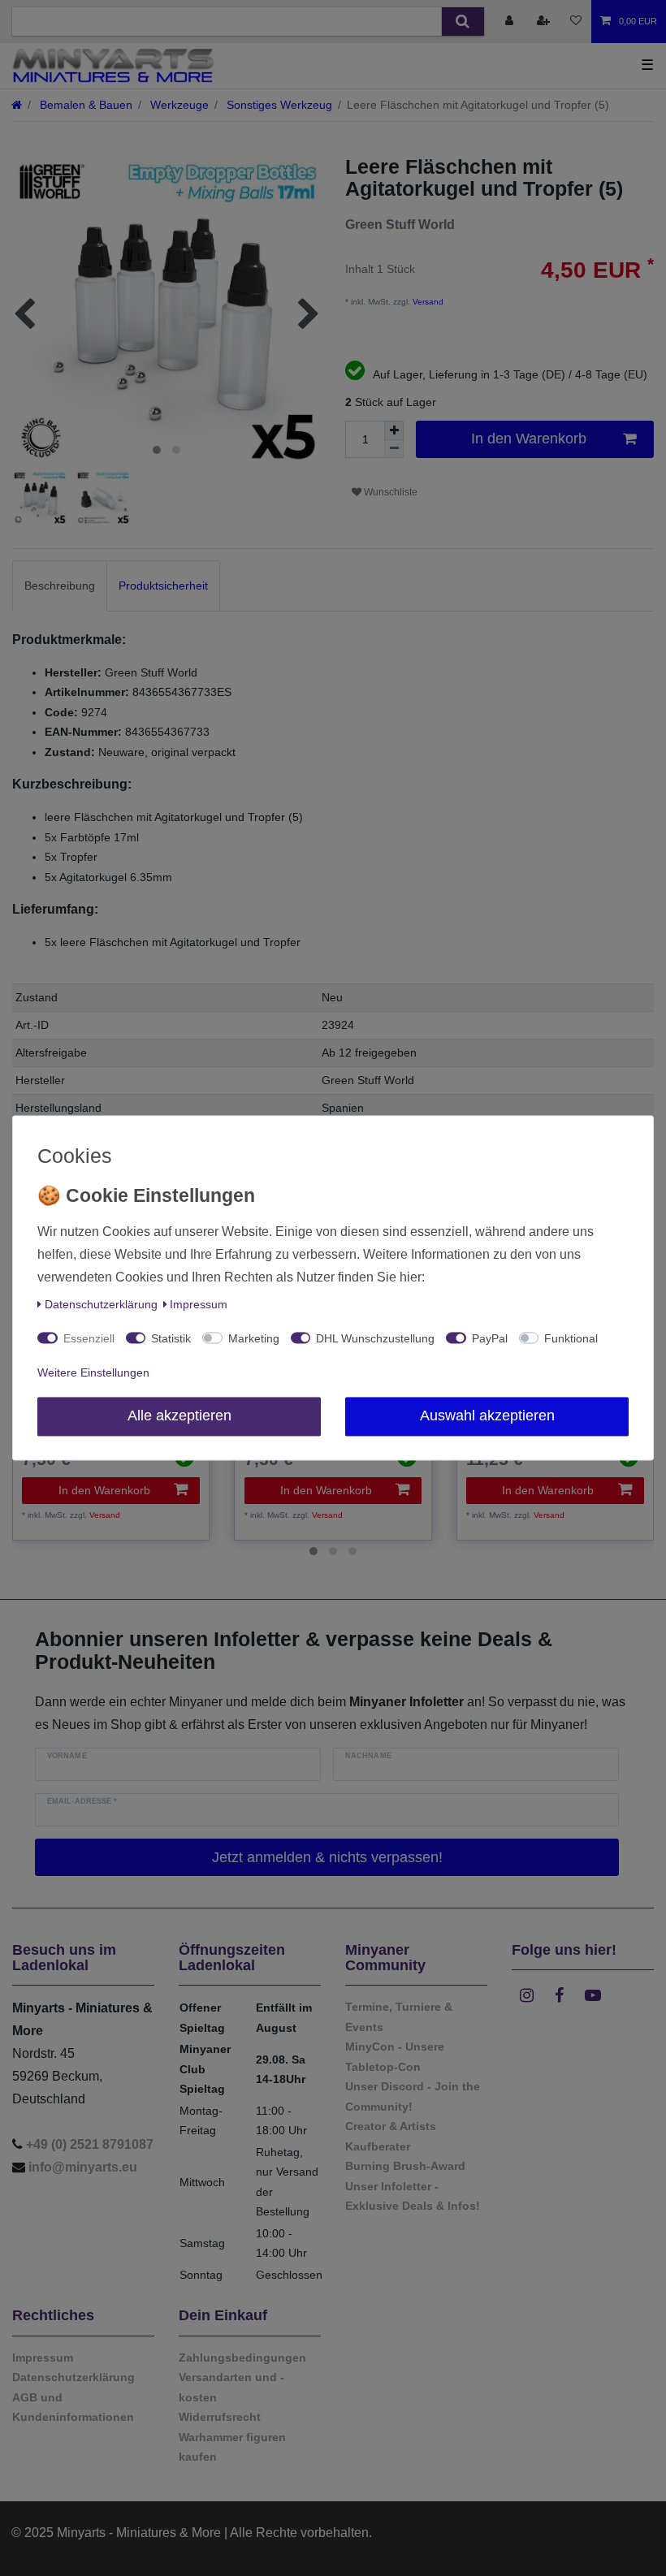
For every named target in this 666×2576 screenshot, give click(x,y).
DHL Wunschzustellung (375, 1339)
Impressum (199, 1305)
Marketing (254, 1339)
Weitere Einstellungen (93, 1373)
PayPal (490, 1339)
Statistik (171, 1339)
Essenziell (89, 1339)
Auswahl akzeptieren (487, 1416)
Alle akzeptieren (179, 1416)
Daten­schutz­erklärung (101, 1305)
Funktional (571, 1339)
